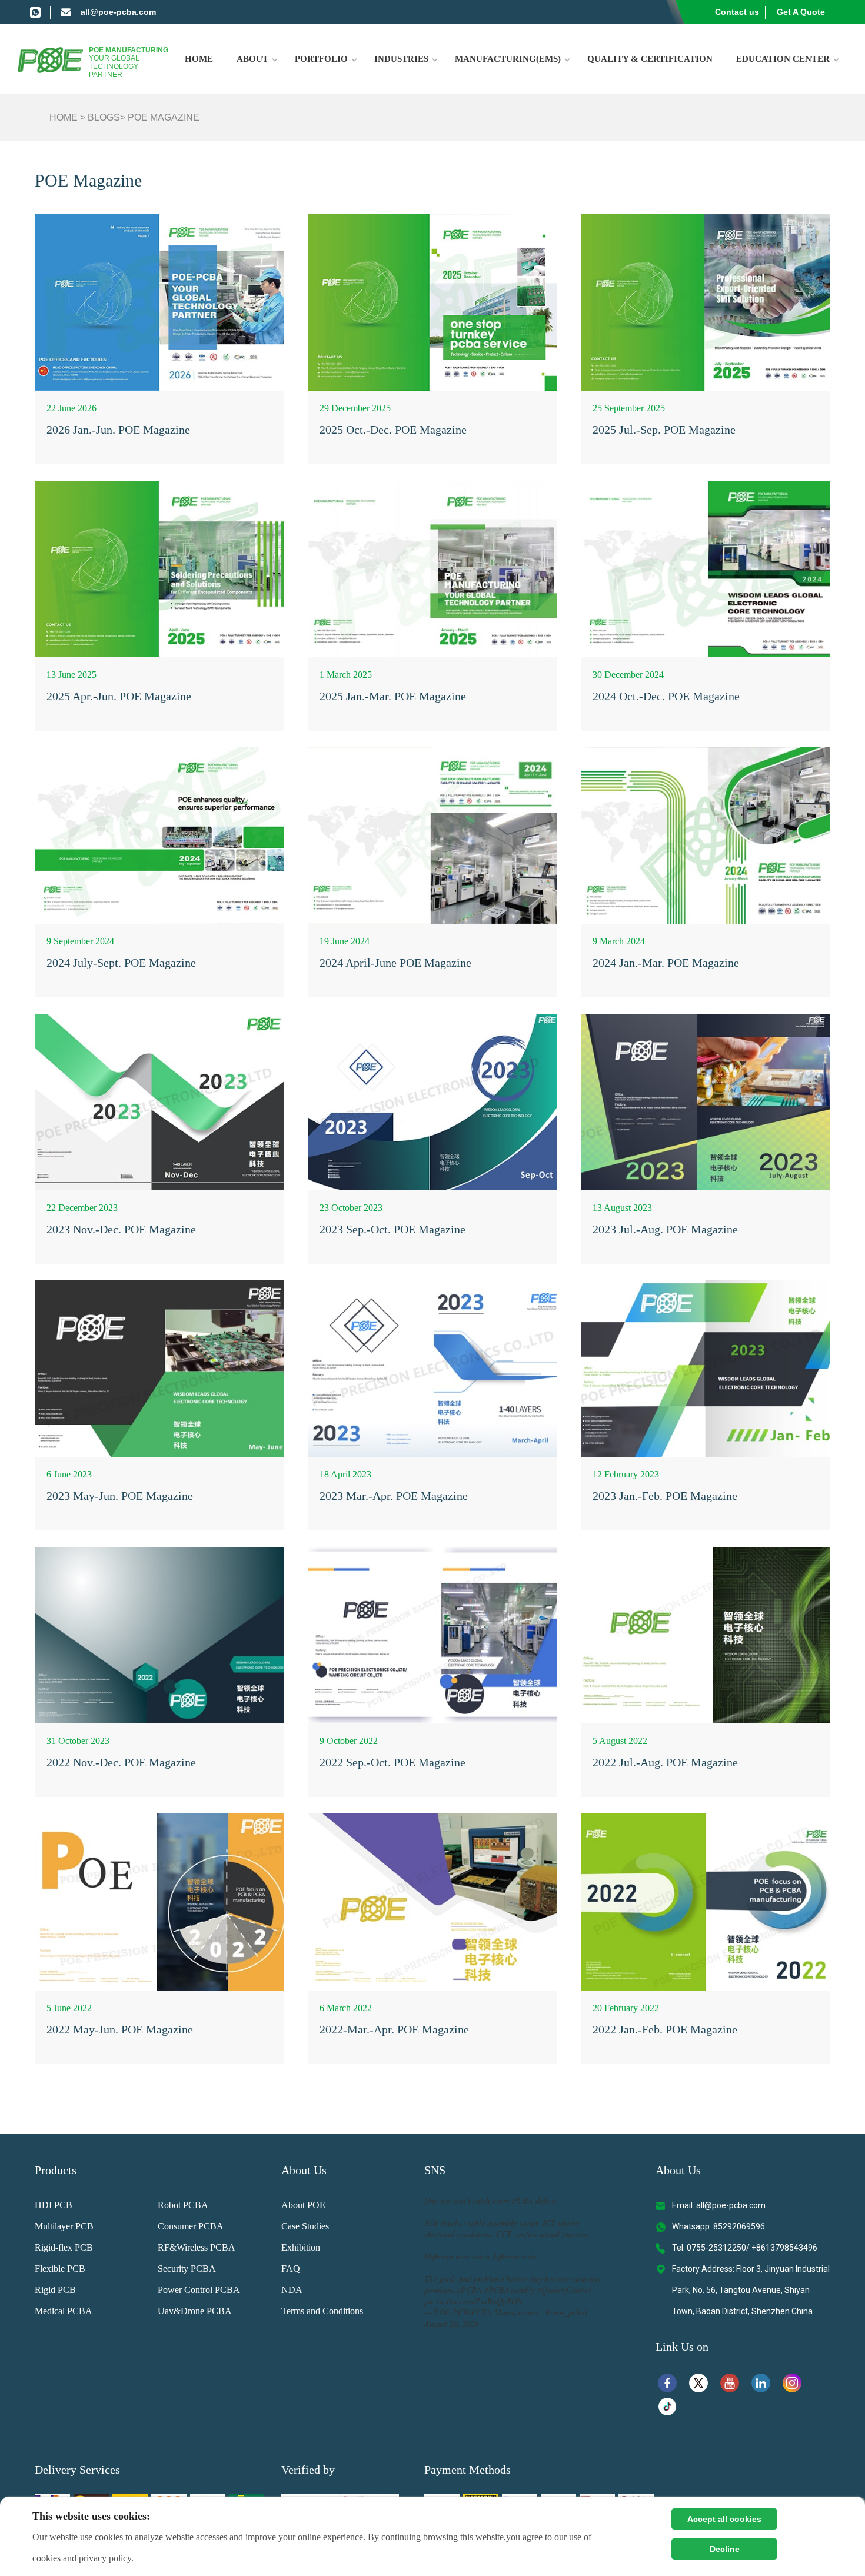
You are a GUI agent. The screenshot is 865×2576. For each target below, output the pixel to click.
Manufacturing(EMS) (508, 59)
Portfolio (321, 59)
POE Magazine (164, 117)
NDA (292, 2290)
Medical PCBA (64, 2311)
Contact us (737, 12)
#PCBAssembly (510, 2290)
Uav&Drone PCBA (195, 2311)
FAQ (291, 2269)
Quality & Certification (650, 59)
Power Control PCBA (199, 2290)
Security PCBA (187, 2269)
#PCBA (469, 2290)
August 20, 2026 (452, 2323)
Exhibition (301, 2247)
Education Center (783, 59)
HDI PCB (54, 2205)
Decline (725, 2549)
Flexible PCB (60, 2269)
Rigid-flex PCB (64, 2247)
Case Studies (305, 2226)
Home (199, 59)
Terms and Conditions (322, 2311)
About (252, 59)
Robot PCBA (183, 2205)
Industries (401, 59)
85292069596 (739, 2226)
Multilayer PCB (64, 2226)
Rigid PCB (55, 2290)
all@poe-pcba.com (118, 12)
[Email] (66, 12)
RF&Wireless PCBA (197, 2247)
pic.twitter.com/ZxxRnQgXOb (473, 2301)
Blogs (104, 117)
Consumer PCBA (191, 2226)
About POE (303, 2205)
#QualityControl (564, 2290)
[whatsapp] (35, 12)
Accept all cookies (724, 2519)
